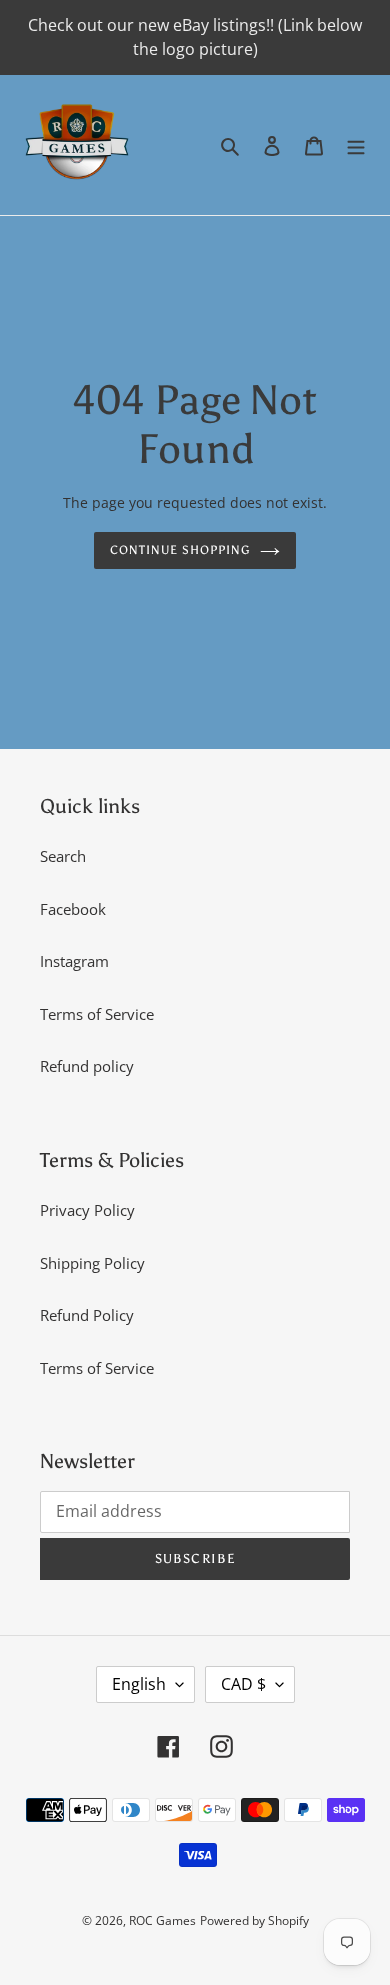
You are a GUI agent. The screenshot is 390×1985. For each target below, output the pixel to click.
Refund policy (87, 1066)
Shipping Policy (92, 1263)
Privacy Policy (87, 1210)
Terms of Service (97, 1014)
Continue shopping (180, 549)
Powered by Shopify (254, 1920)
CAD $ (243, 1684)
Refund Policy (87, 1315)
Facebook (73, 909)
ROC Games (162, 1920)
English (139, 1684)
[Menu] (356, 145)
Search (63, 856)
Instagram (74, 961)
